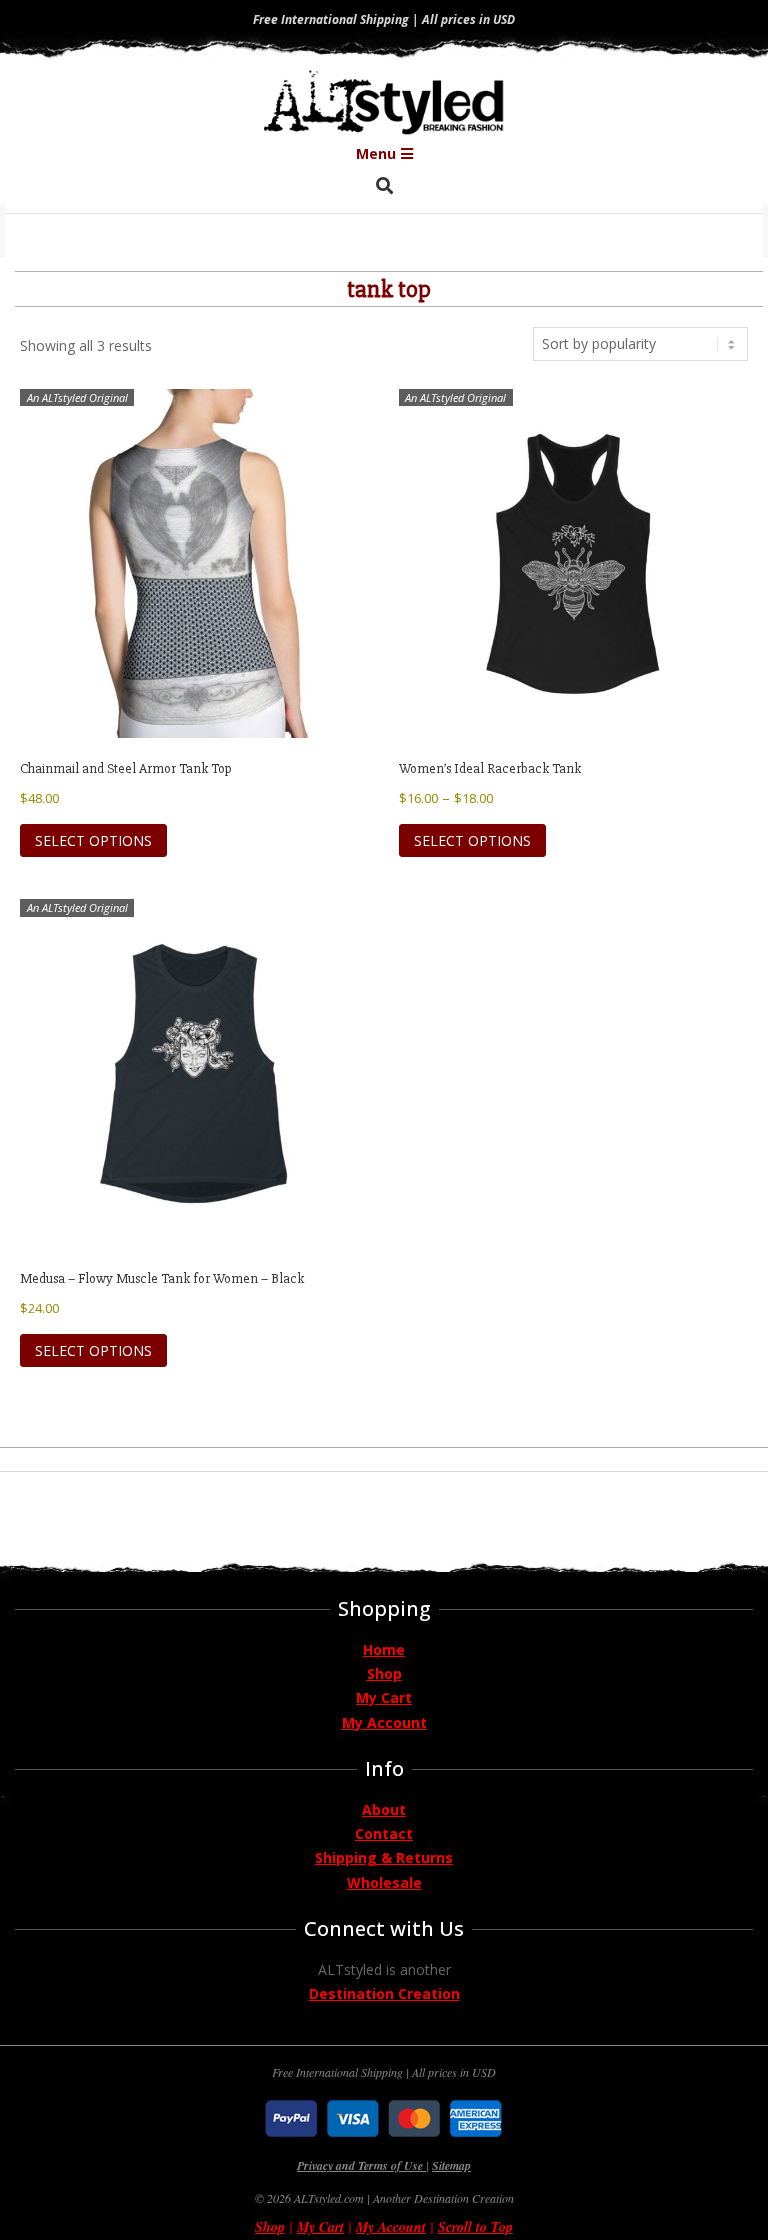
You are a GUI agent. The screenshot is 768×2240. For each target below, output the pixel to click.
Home (384, 1649)
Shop (384, 1673)
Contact (384, 1833)
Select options (93, 840)
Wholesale (384, 1882)
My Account (384, 1722)
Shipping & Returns (384, 1857)
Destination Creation (384, 1993)
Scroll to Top (475, 2227)
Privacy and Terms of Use (361, 2165)
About (384, 1809)
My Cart (384, 1697)
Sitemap (451, 2165)
